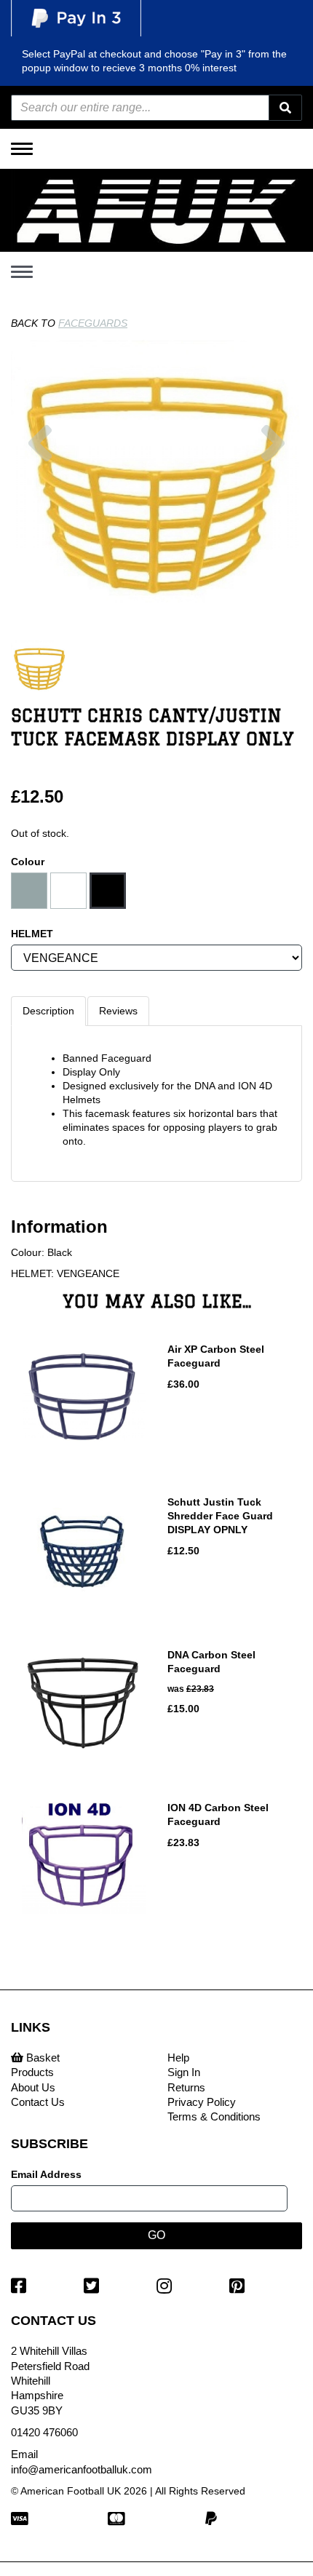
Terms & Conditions (214, 2116)
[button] (40, 520)
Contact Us (38, 2102)
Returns (186, 2087)
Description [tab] (48, 1011)
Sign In (184, 2072)
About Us (33, 2087)
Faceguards (93, 323)
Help (178, 2058)
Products (32, 2072)
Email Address (46, 2174)
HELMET (32, 934)
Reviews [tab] (118, 1011)
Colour (28, 862)
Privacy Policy (202, 2102)
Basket (41, 2058)
